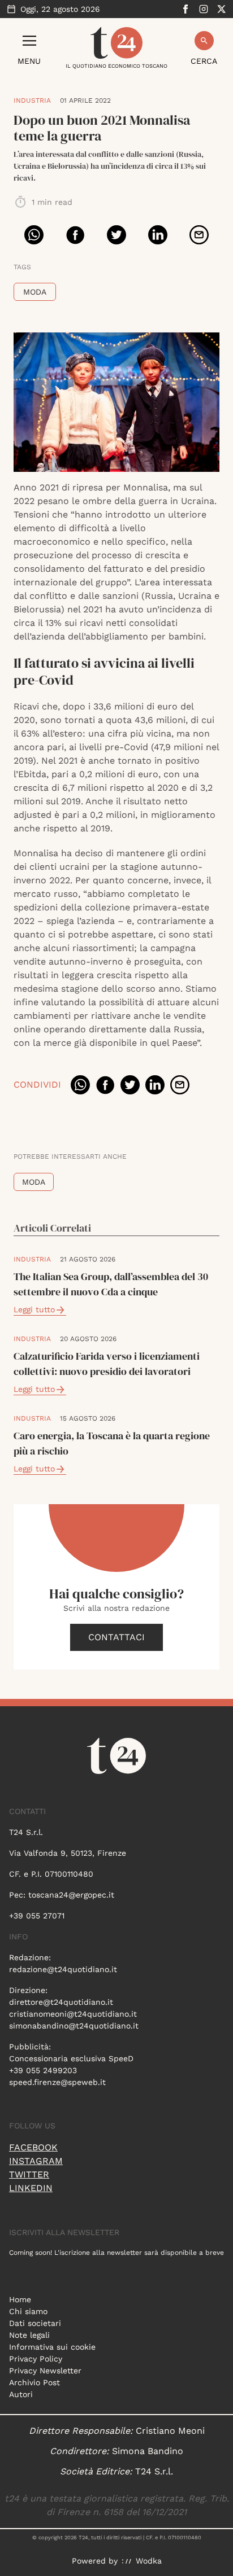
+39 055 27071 (37, 1916)
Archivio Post (34, 2382)
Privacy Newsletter (45, 2371)
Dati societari (35, 2323)
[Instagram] (204, 9)
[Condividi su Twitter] (116, 235)
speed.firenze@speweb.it (57, 2082)
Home (20, 2299)
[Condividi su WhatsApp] (34, 235)
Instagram (36, 2161)
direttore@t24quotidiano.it (61, 2002)
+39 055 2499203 (43, 2070)
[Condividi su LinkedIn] (158, 235)
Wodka (149, 2561)
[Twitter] (222, 9)
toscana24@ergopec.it (71, 1895)
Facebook (33, 2147)
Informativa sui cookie (52, 2347)
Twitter (29, 2174)
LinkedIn (31, 2188)
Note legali (29, 2335)
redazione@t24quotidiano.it (63, 1969)
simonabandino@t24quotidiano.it (74, 2026)
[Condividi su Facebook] (75, 235)
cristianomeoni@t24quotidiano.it (73, 2014)
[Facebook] (185, 9)
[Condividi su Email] (199, 235)
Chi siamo (28, 2311)
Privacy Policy (36, 2359)
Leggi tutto (34, 1309)
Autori (21, 2394)
